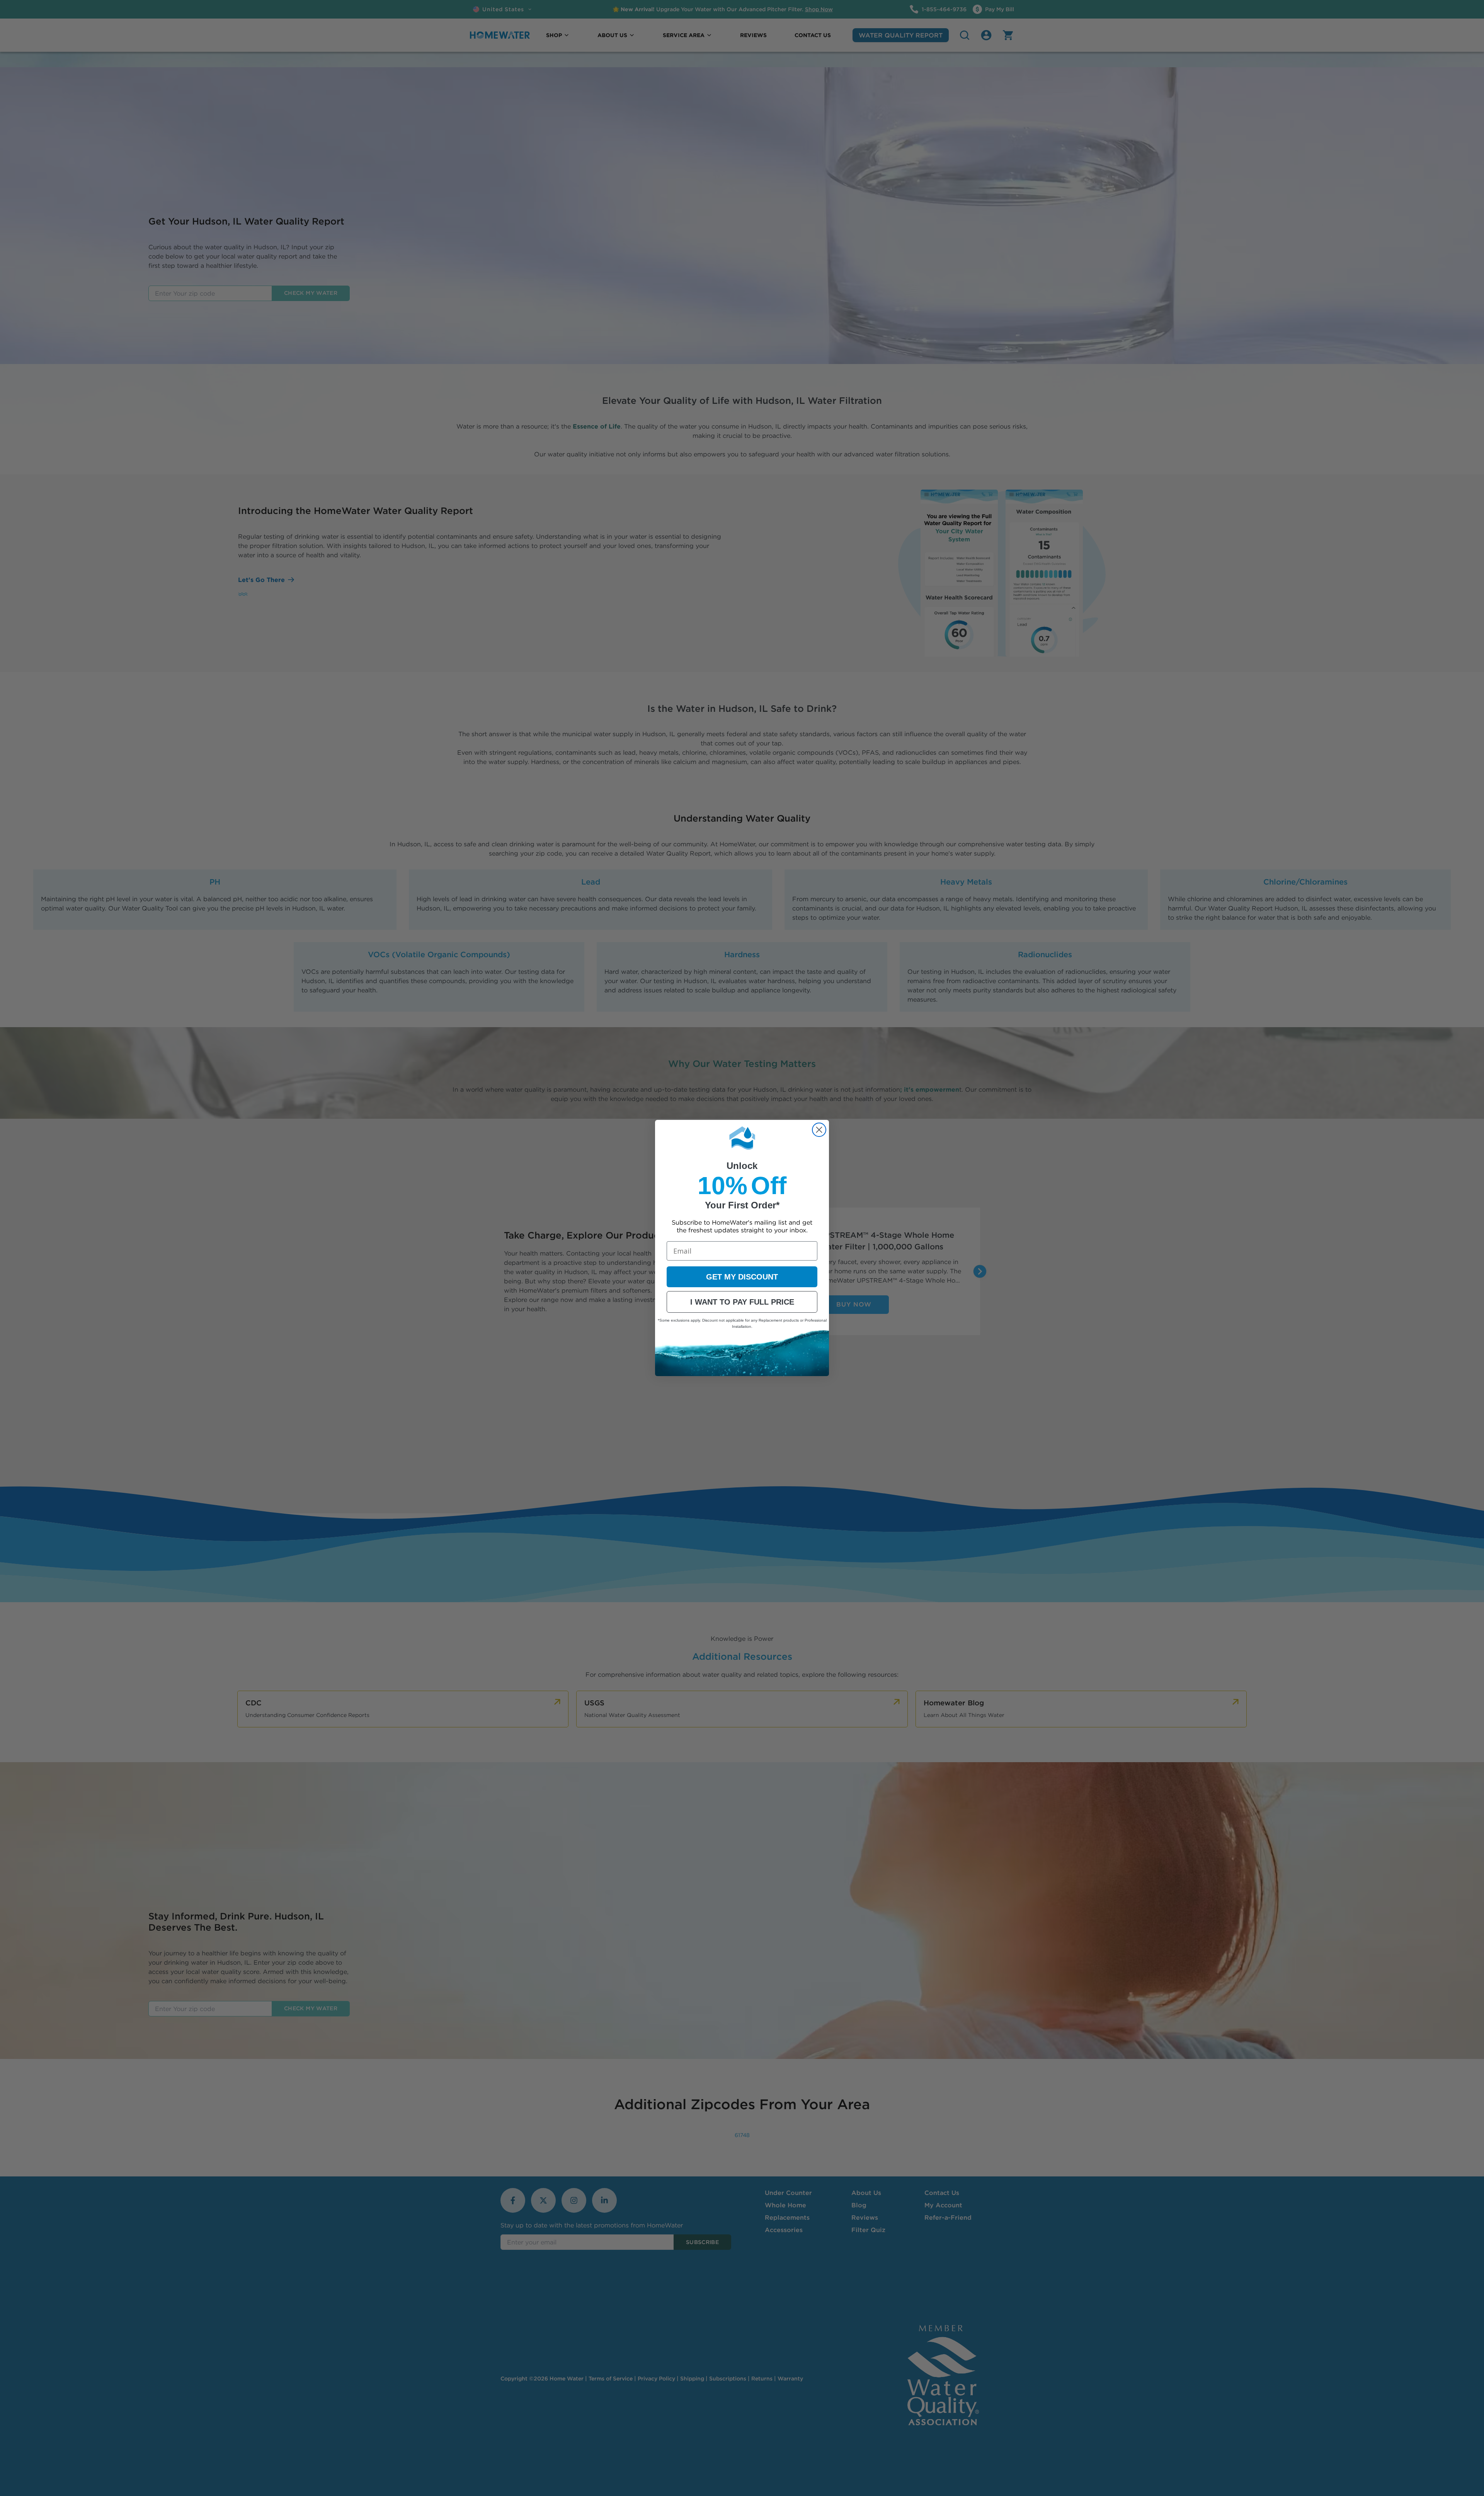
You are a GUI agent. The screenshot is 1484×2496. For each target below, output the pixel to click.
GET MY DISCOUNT (742, 1277)
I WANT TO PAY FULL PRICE (742, 1302)
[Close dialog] (819, 1130)
